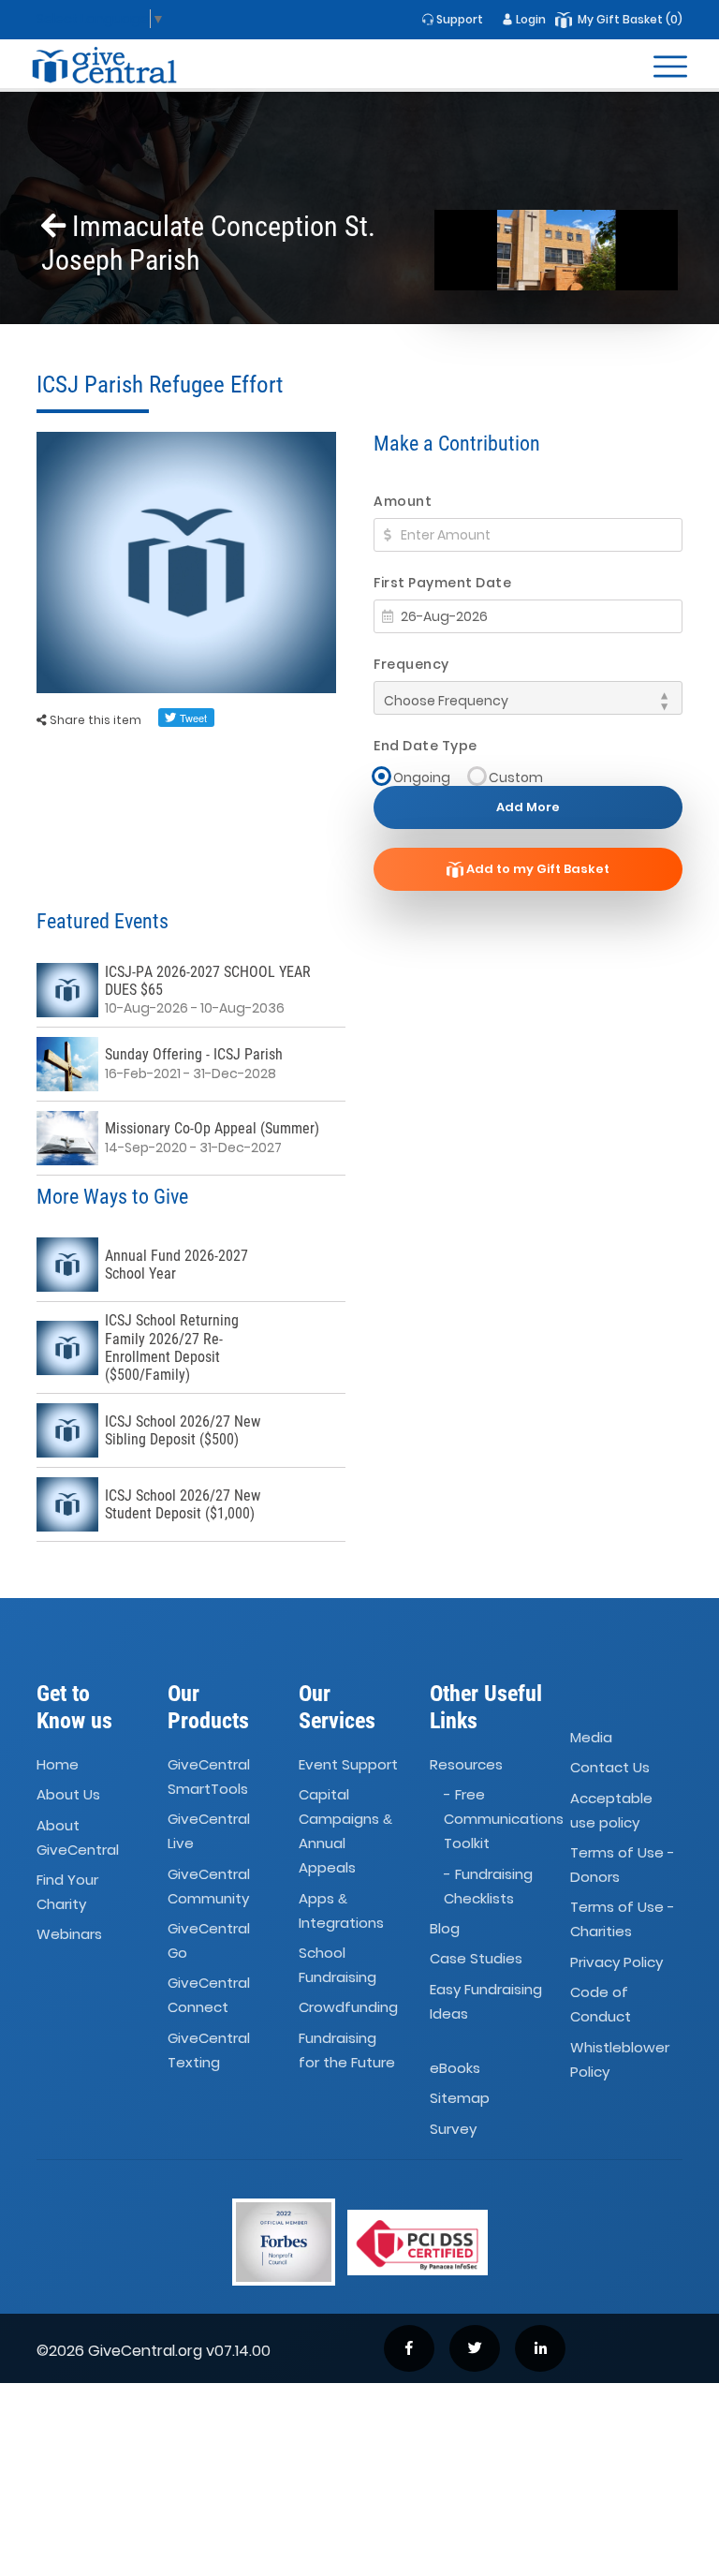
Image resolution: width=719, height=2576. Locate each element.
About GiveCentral (78, 1837)
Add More (528, 807)
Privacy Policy (616, 1962)
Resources (466, 1764)
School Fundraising (337, 1965)
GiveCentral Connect (209, 1995)
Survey (453, 2129)
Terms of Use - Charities (623, 1920)
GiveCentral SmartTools (209, 1777)
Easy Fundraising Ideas (486, 2001)
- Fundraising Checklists (488, 1886)
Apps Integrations (341, 1910)
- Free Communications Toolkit (504, 1819)
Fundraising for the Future (347, 2050)
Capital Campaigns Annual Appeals (345, 1831)
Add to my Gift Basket (536, 869)
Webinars (69, 1934)
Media (591, 1737)
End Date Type (426, 746)
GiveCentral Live (209, 1831)
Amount (403, 501)
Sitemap (460, 2099)
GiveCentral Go (209, 1940)
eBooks (455, 2068)
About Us (68, 1794)
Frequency (411, 664)
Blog (445, 1928)
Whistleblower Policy (620, 2059)
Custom (516, 777)
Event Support (348, 1764)
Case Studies (476, 1958)
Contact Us (610, 1768)
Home (58, 1764)
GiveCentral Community (209, 1886)
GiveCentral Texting (209, 2050)
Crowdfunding (348, 2007)
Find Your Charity (67, 1892)
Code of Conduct (601, 2004)
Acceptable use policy (611, 1810)
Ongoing (422, 777)
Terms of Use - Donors (623, 1865)
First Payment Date (442, 583)
